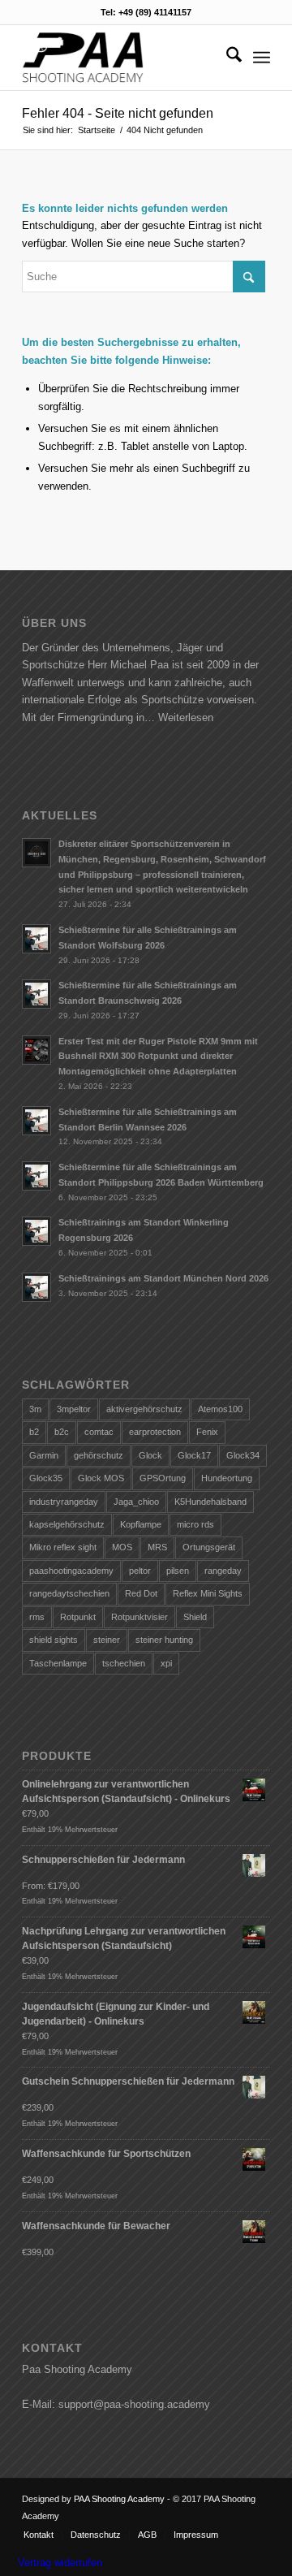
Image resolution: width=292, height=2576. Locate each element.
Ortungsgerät (209, 1547)
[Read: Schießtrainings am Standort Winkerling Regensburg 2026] (36, 1231)
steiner (107, 1640)
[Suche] (226, 58)
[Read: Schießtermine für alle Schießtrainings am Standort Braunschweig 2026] (36, 994)
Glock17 (194, 1455)
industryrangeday (64, 1502)
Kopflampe (141, 1524)
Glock (150, 1455)
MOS (122, 1547)
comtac (99, 1432)
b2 (34, 1432)
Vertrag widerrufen (60, 2563)
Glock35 (46, 1478)
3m (35, 1409)
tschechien (124, 1663)
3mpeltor (74, 1409)
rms (37, 1617)
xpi (166, 1663)
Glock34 (243, 1455)
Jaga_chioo (136, 1502)
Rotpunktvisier (140, 1617)
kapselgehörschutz (67, 1524)
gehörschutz (99, 1455)
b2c (62, 1432)
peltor (140, 1571)
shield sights (54, 1640)
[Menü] (262, 58)
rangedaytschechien (69, 1593)
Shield (195, 1617)
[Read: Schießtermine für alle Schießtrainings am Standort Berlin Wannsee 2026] (36, 1121)
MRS (157, 1547)
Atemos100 (220, 1409)
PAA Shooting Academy (119, 2499)
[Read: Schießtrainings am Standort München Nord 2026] (36, 1287)
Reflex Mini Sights (208, 1593)
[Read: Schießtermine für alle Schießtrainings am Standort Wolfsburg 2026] (36, 939)
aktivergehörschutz (144, 1409)
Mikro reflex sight (63, 1547)
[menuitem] (226, 58)
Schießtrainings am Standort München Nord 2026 (163, 1278)
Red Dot (141, 1593)
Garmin (44, 1455)
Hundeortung (227, 1478)
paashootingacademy (71, 1571)
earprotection (155, 1432)
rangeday (223, 1571)
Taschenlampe (58, 1663)
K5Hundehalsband (210, 1502)
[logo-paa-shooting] (121, 58)
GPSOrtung (163, 1478)
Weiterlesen (186, 717)
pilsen (178, 1571)
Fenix (207, 1432)
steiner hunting (164, 1640)
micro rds (195, 1524)
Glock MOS (101, 1478)
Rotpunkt (78, 1617)
